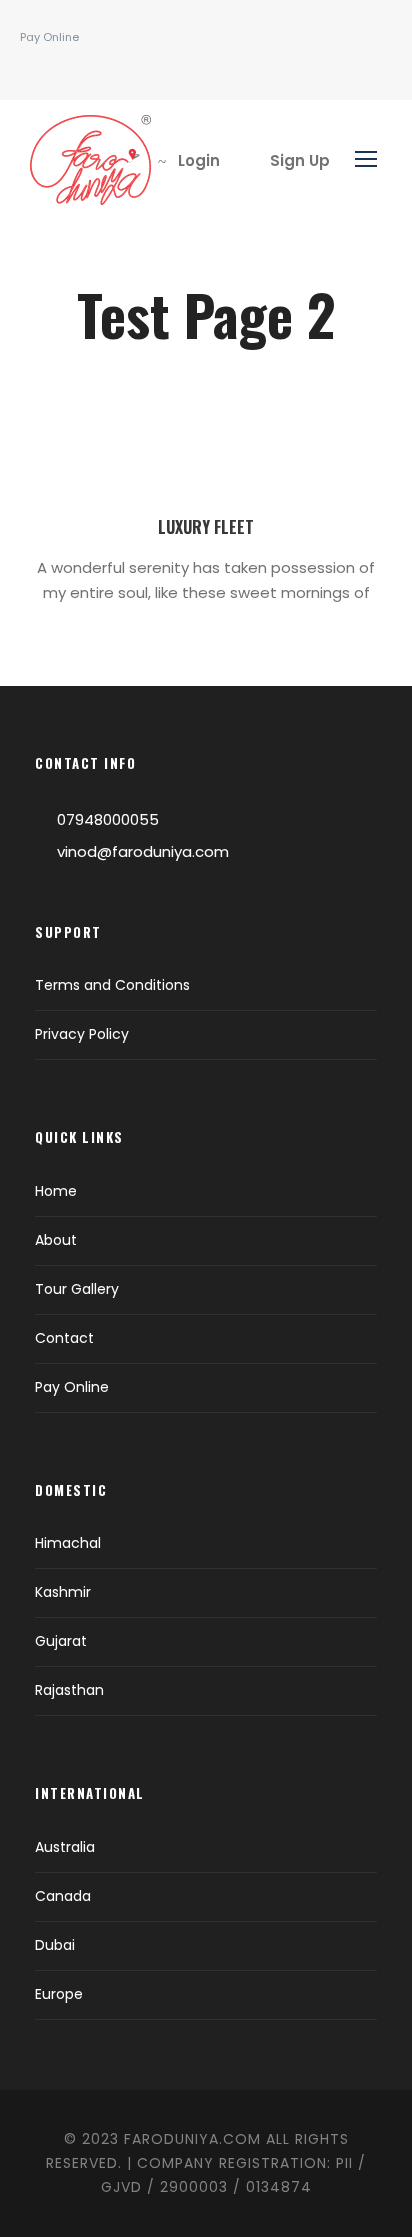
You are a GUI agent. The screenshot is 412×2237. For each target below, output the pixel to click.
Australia (65, 1847)
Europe (59, 1994)
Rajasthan (69, 1690)
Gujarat (61, 1641)
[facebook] (39, 69)
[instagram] (69, 69)
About (56, 1240)
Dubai (55, 1945)
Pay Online (49, 37)
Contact (64, 1338)
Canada (63, 1896)
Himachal (68, 1543)
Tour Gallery (77, 1289)
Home (56, 1191)
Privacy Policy (82, 1034)
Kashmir (63, 1592)
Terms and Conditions (112, 985)
